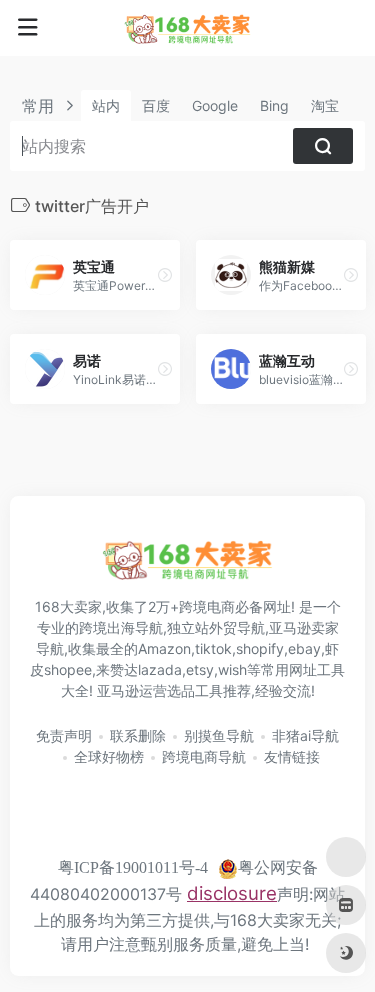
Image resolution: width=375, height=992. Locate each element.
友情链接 (292, 756)
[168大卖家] (188, 28)
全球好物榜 (109, 756)
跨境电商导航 (204, 756)
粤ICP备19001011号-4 (133, 867)
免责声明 (64, 735)
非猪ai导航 (305, 735)
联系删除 (138, 735)
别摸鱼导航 (219, 735)
